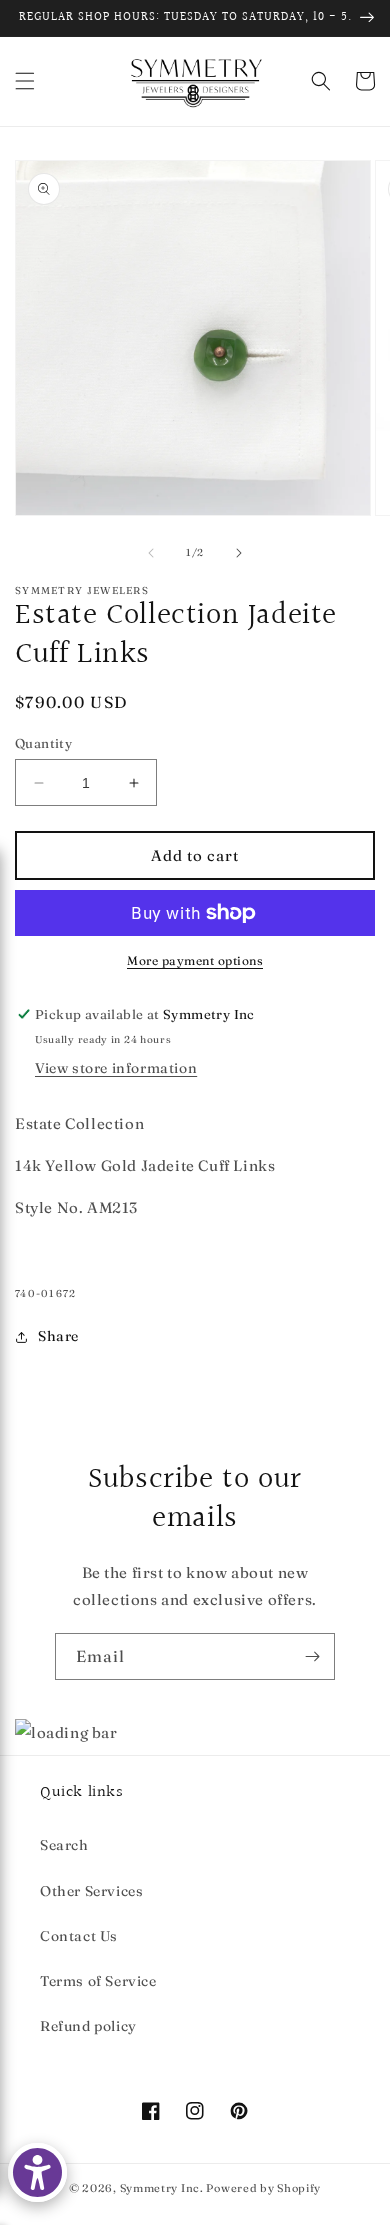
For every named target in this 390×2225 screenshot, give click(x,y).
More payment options (195, 960)
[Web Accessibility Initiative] (37, 2172)
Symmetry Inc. (162, 2188)
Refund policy (88, 2026)
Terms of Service (98, 1981)
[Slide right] (239, 553)
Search (64, 1845)
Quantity (43, 743)
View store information (116, 1068)
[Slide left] (151, 553)
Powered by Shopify (263, 2188)
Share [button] (58, 1336)
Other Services (91, 1891)
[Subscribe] (312, 1656)
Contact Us (79, 1936)
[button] (25, 81)
